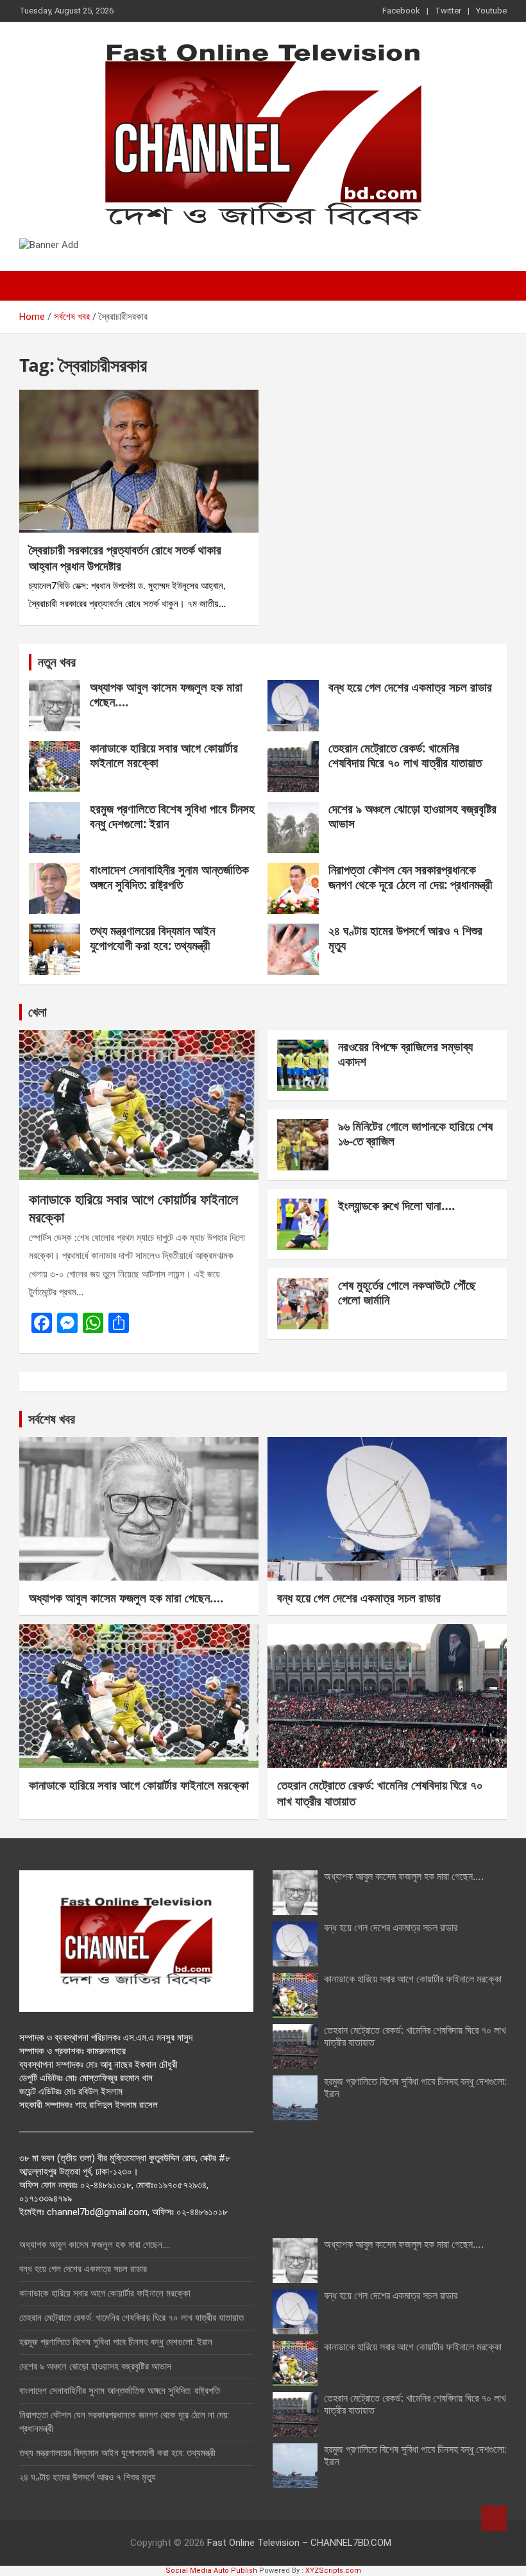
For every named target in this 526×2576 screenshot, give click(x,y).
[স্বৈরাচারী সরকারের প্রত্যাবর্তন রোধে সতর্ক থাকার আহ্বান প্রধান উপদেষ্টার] (139, 461)
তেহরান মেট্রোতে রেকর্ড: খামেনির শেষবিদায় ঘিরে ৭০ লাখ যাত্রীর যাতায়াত (405, 755)
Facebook (401, 11)
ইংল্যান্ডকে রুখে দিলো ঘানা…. (396, 1206)
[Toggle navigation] (35, 286)
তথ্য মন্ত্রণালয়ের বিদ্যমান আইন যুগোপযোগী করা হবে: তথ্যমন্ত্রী (152, 938)
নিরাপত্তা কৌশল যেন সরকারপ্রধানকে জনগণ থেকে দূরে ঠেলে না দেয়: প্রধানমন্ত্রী (410, 877)
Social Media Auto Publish (211, 2571)
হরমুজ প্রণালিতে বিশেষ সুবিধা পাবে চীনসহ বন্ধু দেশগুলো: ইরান (172, 816)
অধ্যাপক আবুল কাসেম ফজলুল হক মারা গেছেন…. (166, 694)
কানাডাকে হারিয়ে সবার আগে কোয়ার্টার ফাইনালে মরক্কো (164, 755)
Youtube (491, 11)
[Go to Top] (494, 2518)
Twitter (448, 11)
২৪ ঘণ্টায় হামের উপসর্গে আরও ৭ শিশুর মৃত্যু (405, 938)
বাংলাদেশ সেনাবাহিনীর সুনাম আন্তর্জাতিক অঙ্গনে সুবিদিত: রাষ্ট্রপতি (169, 877)
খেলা (38, 1012)
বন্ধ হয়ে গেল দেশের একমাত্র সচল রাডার (410, 687)
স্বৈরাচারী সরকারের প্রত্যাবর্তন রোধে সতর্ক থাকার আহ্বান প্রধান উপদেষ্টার (125, 558)
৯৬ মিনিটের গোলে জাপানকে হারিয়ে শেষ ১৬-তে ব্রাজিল (415, 1134)
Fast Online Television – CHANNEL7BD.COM (299, 2543)
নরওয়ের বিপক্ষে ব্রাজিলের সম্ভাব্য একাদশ (405, 1054)
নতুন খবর (57, 662)
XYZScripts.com (333, 2571)
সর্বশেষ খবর (52, 1419)
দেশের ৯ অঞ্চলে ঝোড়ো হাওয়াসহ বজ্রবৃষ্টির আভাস (412, 816)
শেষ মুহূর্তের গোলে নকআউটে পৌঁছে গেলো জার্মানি (407, 1292)
